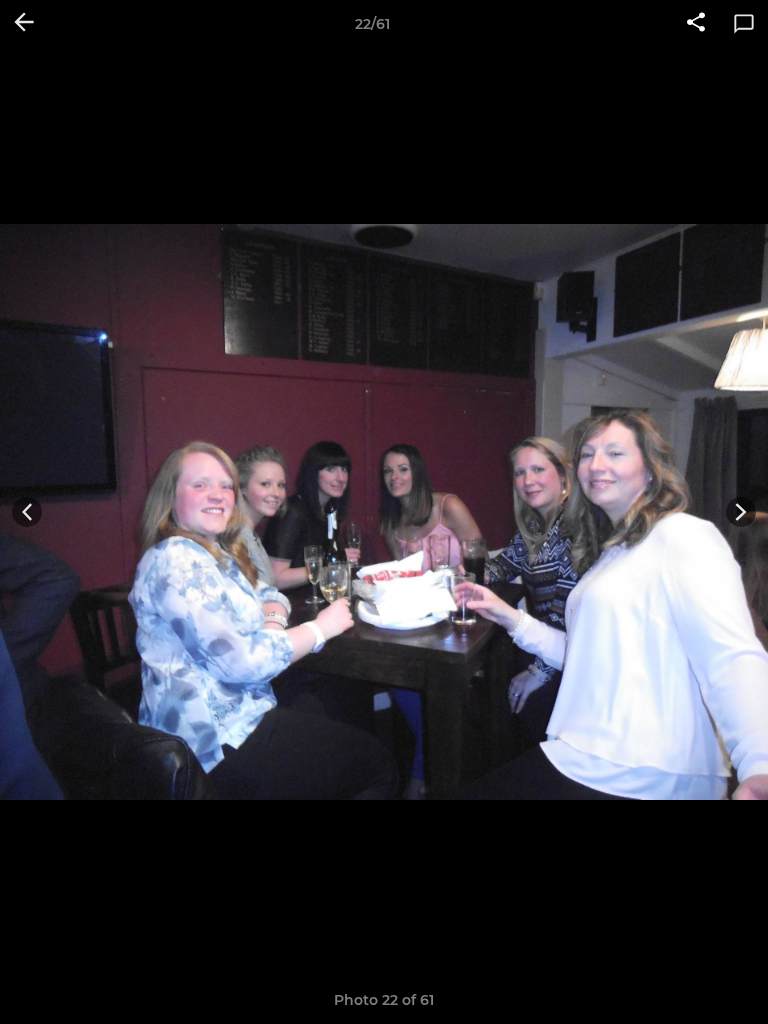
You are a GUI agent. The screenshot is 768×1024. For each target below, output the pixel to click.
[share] (696, 24)
